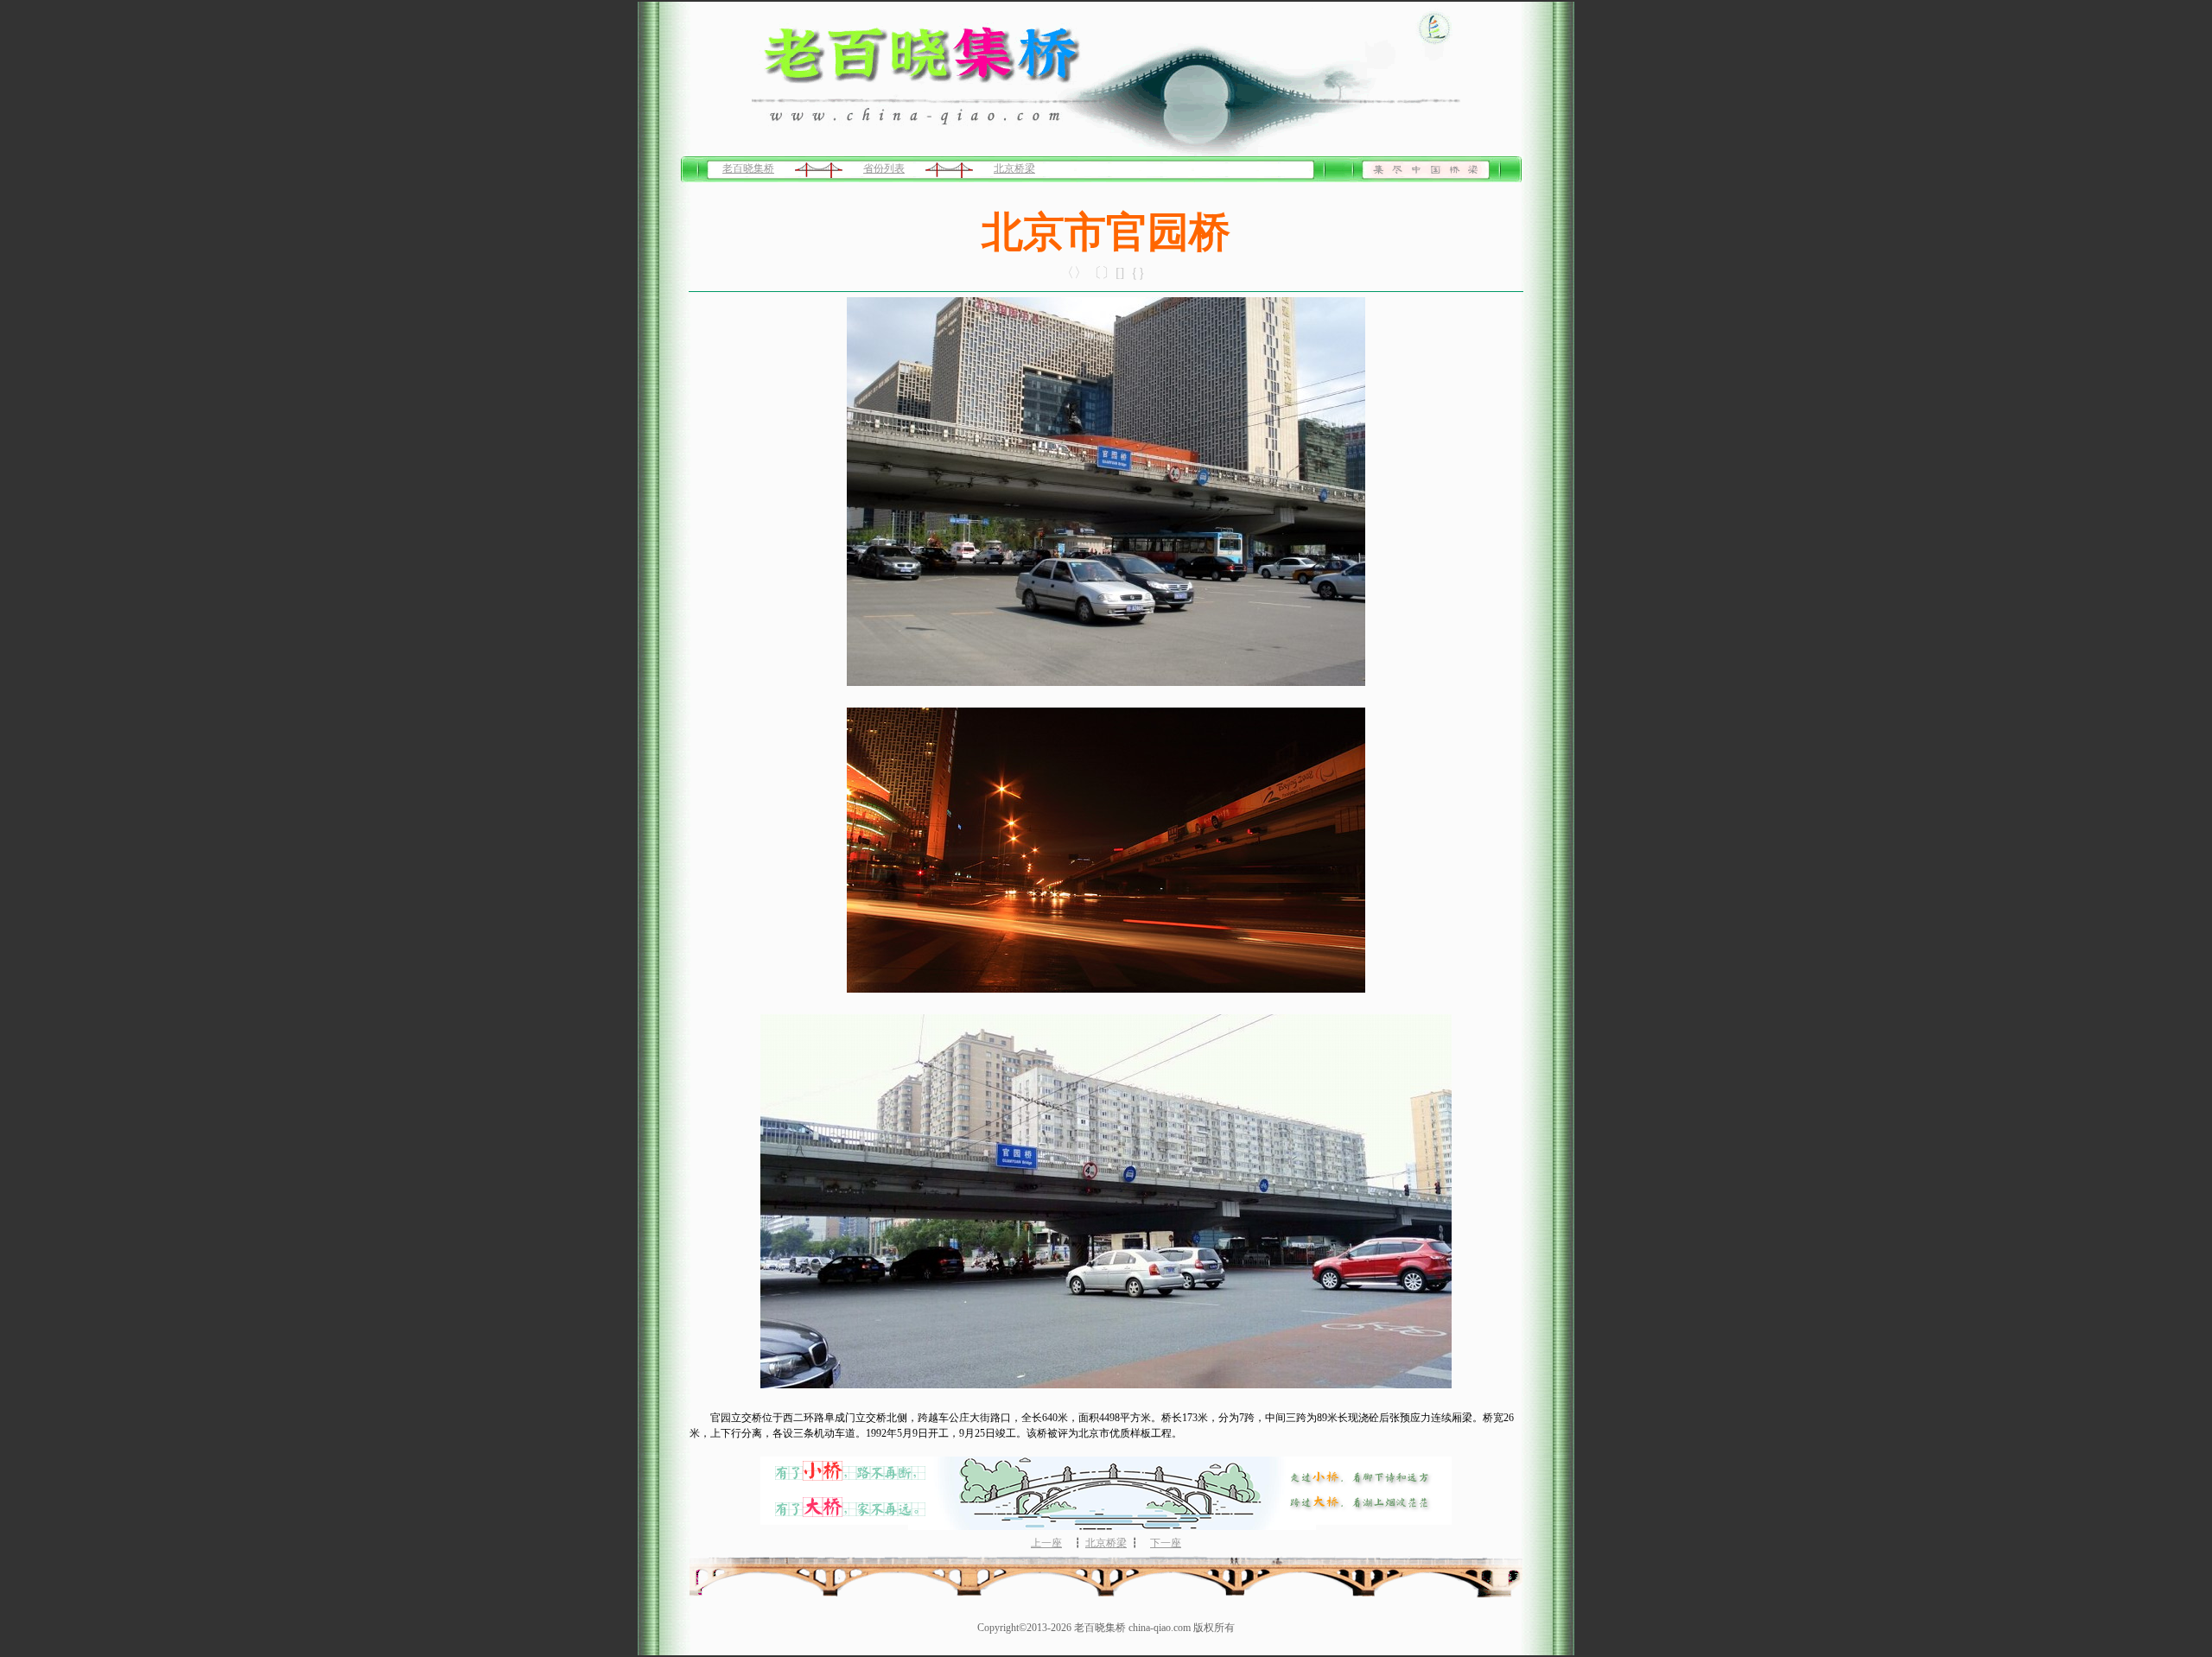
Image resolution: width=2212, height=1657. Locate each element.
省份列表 (884, 168)
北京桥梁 (1014, 168)
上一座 (1046, 1543)
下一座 (1166, 1543)
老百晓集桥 (748, 168)
